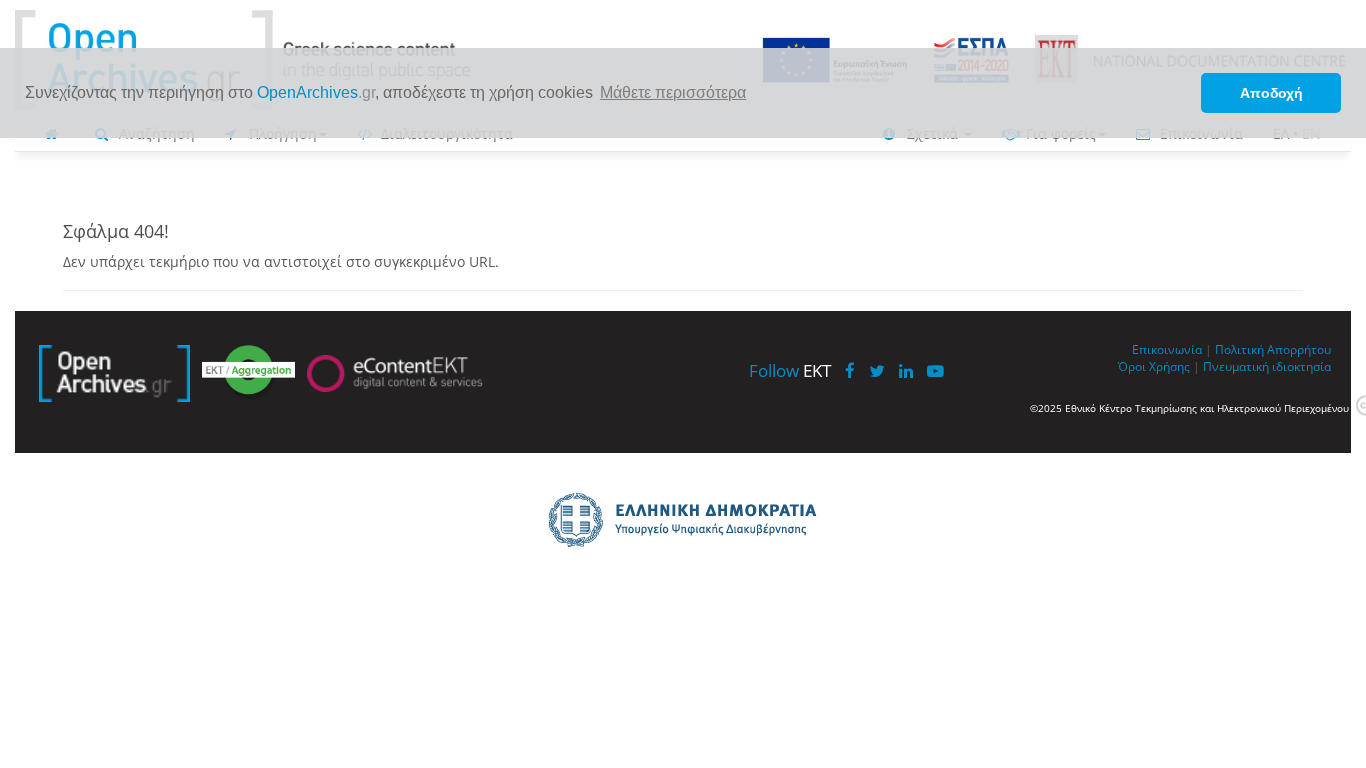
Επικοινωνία (1167, 349)
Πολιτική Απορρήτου (1273, 349)
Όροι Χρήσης (1154, 366)
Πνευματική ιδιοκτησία (1267, 366)
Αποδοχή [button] (1271, 93)
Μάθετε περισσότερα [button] (673, 92)
